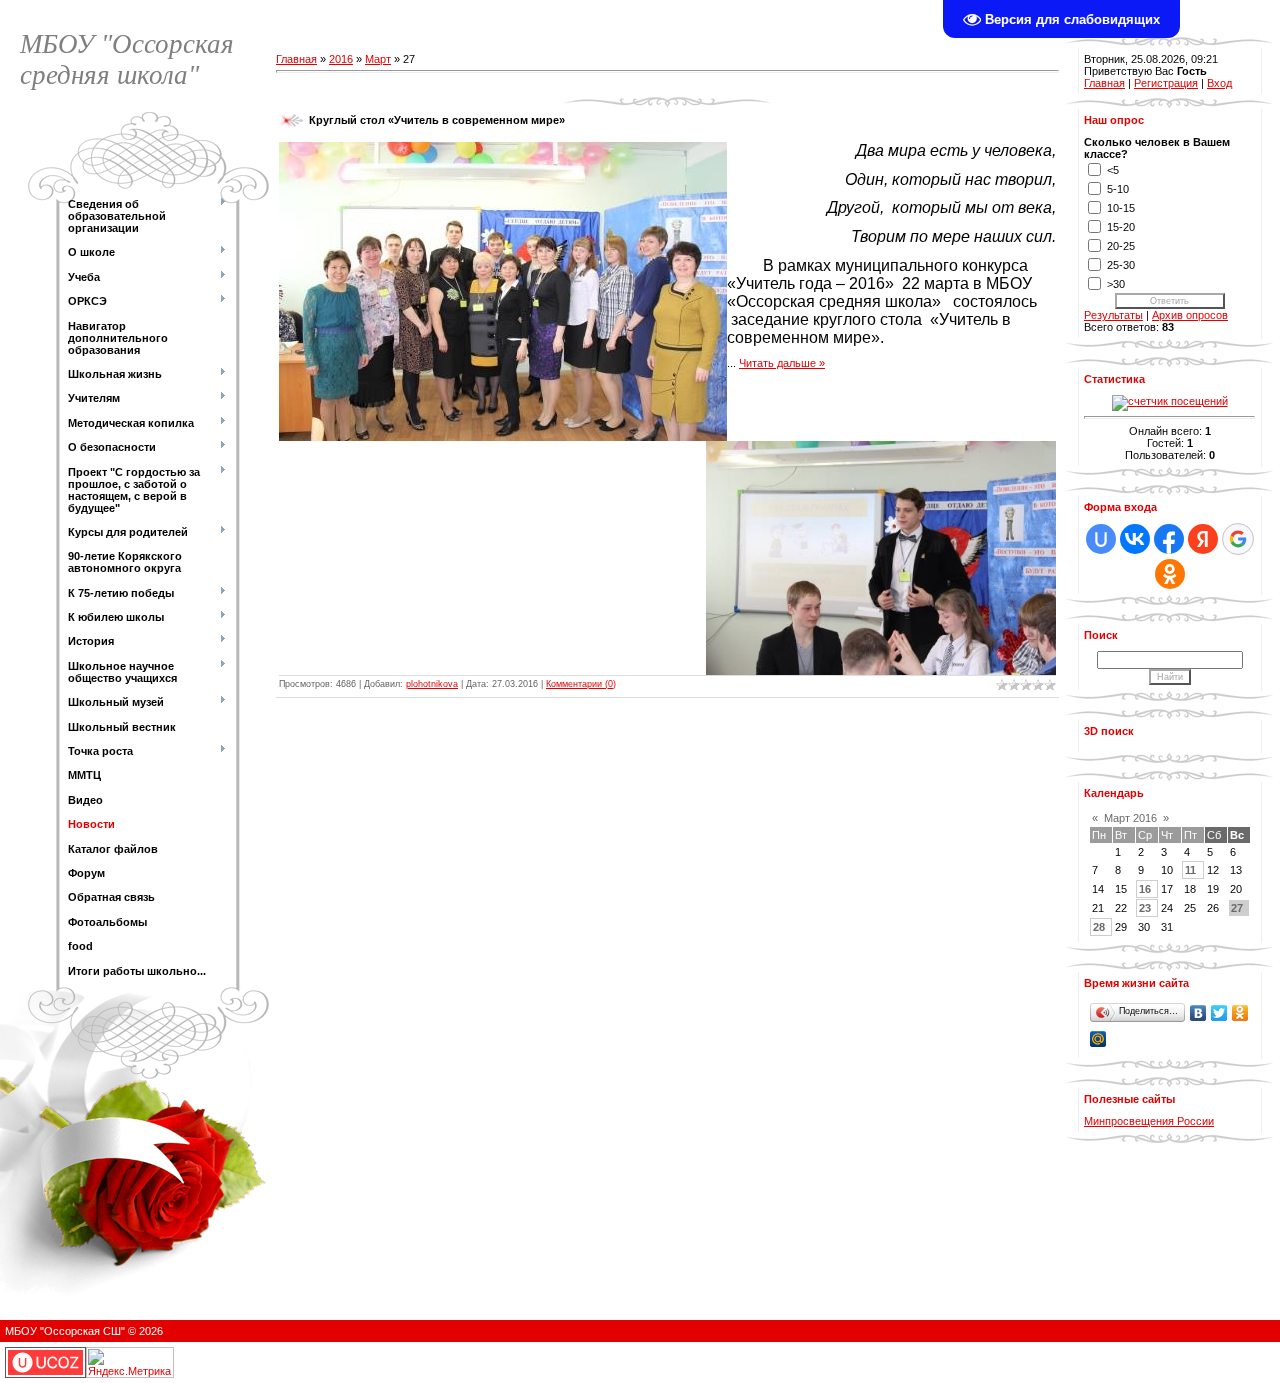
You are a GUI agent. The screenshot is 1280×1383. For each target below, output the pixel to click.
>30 (1116, 284)
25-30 (1121, 265)
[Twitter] (1219, 1013)
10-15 (1121, 208)
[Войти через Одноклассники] (1170, 574)
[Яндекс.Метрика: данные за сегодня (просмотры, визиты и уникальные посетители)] (130, 1362)
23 (1145, 908)
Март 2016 (1130, 818)
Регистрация (1166, 83)
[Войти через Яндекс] (1203, 539)
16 (1145, 889)
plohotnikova (432, 684)
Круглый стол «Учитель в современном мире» (437, 120)
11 (1190, 870)
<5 (1113, 170)
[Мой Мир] (1098, 1039)
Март (378, 59)
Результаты (1113, 315)
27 (1237, 908)
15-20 (1121, 227)
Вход (1219, 83)
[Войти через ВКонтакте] (1135, 539)
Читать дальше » (782, 363)
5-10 (1118, 189)
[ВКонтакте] (1198, 1013)
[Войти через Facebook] (1169, 539)
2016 (341, 59)
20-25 (1121, 246)
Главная (296, 59)
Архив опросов (1190, 315)
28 (1099, 927)
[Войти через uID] (1101, 539)
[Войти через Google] (1238, 539)
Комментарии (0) (581, 684)
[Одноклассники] (1240, 1013)
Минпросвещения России (1149, 1121)
